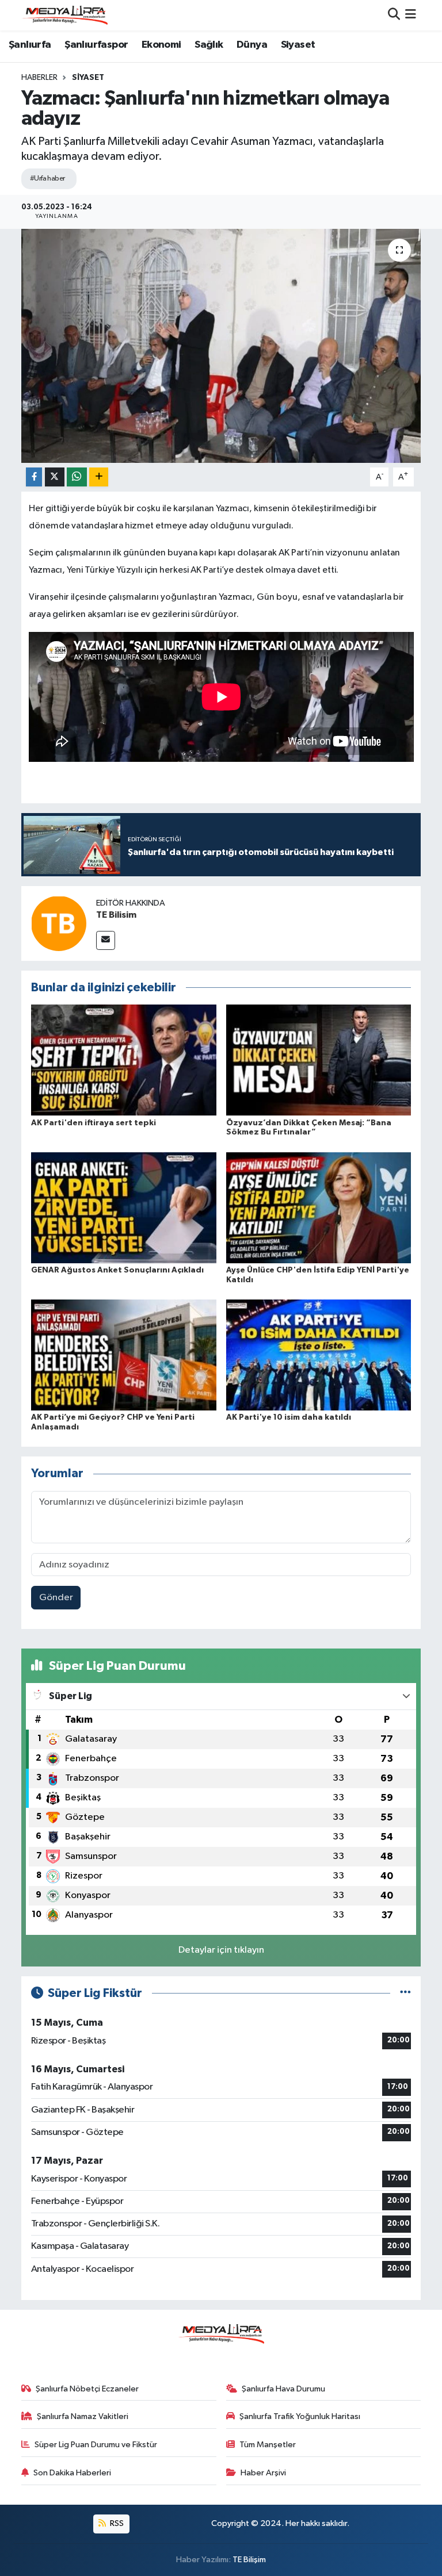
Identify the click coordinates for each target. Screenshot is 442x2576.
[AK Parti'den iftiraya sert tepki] (124, 1060)
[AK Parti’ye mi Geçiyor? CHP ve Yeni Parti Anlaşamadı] (124, 1355)
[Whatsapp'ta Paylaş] (77, 477)
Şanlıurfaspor (96, 45)
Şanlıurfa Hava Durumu (283, 2389)
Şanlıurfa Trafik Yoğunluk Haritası (300, 2416)
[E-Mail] (106, 940)
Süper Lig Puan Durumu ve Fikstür (96, 2445)
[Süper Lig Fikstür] (405, 1993)
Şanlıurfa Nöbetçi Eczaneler (87, 2389)
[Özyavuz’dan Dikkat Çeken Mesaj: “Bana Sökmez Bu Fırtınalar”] (319, 1060)
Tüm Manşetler (268, 2445)
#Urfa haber (47, 179)
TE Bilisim (116, 915)
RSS (116, 2523)
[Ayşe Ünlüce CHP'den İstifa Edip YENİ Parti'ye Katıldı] (319, 1207)
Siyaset (298, 45)
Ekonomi (161, 45)
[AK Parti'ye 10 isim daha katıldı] (319, 1355)
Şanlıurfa (30, 45)
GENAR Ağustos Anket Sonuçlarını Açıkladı (117, 1270)
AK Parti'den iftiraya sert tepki (94, 1123)
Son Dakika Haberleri (72, 2473)
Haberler (39, 78)
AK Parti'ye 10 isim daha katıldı (289, 1417)
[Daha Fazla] (99, 477)
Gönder (56, 1598)
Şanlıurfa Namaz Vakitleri (83, 2416)
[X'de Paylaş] (55, 477)
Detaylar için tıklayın (221, 1950)
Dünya (252, 45)
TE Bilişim (249, 2560)
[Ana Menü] (411, 15)
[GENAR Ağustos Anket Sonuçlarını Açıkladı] (124, 1207)
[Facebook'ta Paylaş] (34, 477)
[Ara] (394, 15)
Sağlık (209, 45)
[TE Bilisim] (59, 923)
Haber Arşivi (263, 2473)
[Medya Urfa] (64, 15)
